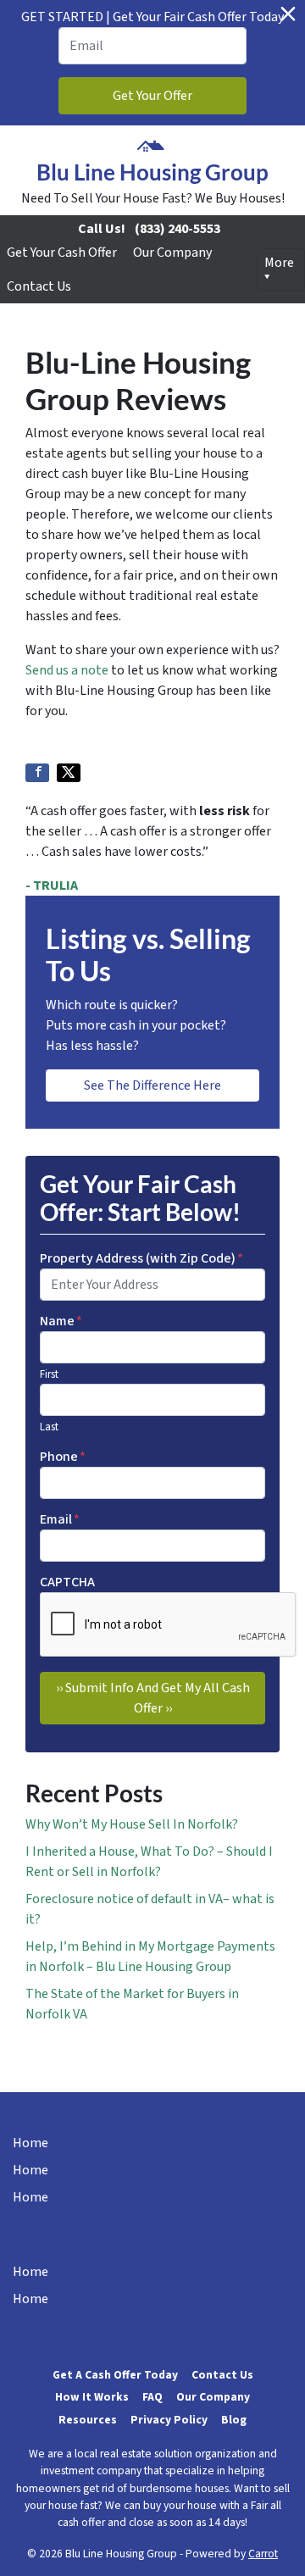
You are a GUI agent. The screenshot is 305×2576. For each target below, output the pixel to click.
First (49, 1374)
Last (49, 1427)
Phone (63, 1457)
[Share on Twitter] (69, 773)
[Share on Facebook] (37, 773)
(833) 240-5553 (177, 229)
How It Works (92, 2397)
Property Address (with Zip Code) (141, 1258)
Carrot (263, 2554)
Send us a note (67, 670)
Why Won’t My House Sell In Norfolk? (132, 1824)
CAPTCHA (67, 1582)
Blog (234, 2420)
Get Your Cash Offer (62, 253)
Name (61, 1321)
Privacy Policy (169, 2420)
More (279, 263)
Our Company (172, 253)
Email (60, 1519)
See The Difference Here (152, 1085)
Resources (88, 2420)
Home (30, 2143)
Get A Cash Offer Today (115, 2375)
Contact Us (39, 286)
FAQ (152, 2397)
